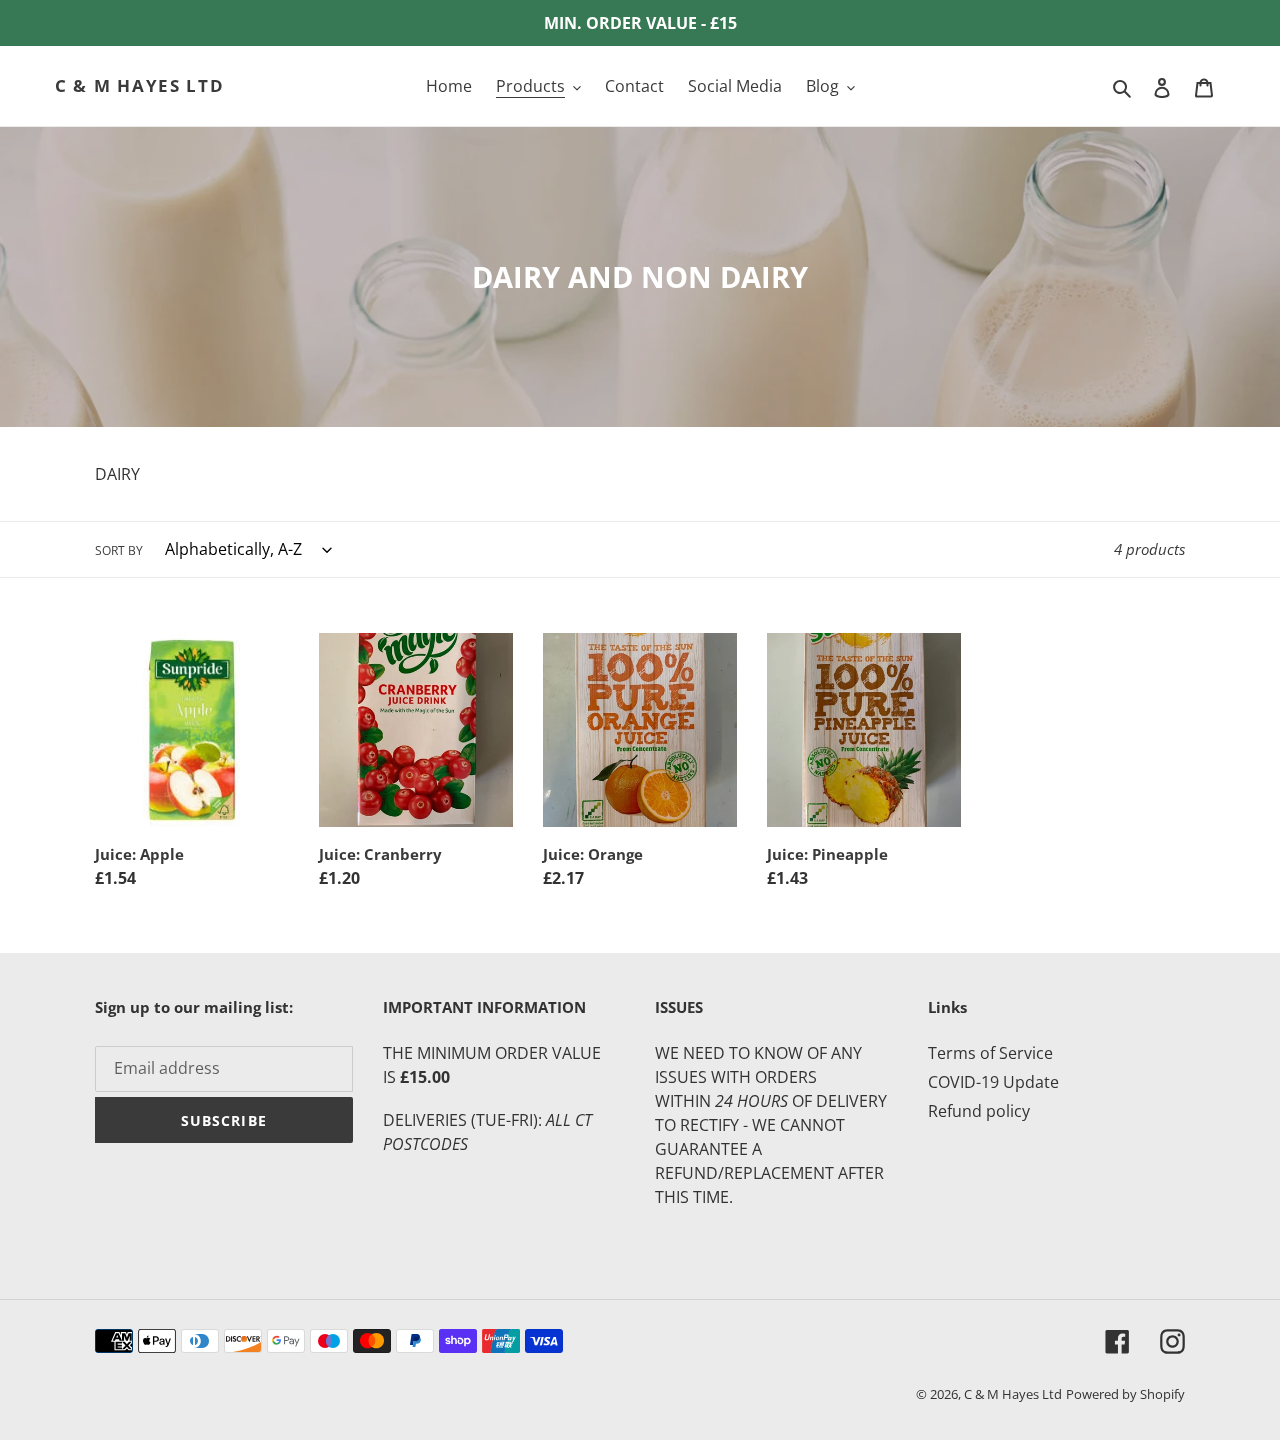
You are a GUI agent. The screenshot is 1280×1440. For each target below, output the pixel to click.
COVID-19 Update (993, 1082)
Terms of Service (990, 1053)
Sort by (119, 550)
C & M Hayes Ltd (140, 86)
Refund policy (979, 1111)
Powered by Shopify (1125, 1394)
